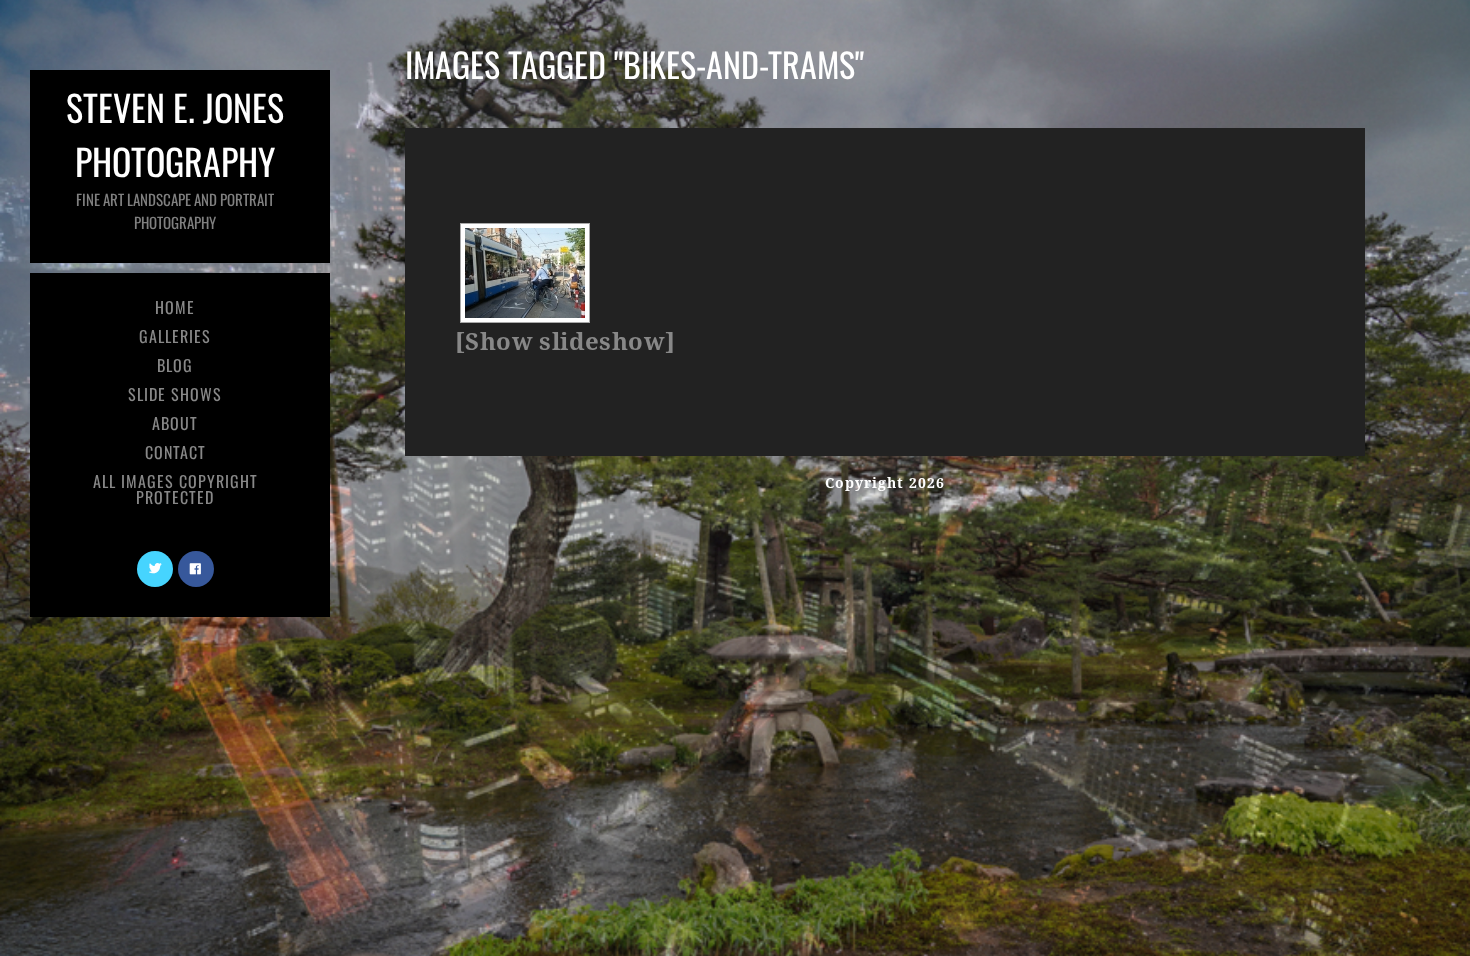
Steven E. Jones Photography (175, 156)
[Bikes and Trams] (525, 273)
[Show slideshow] (565, 342)
